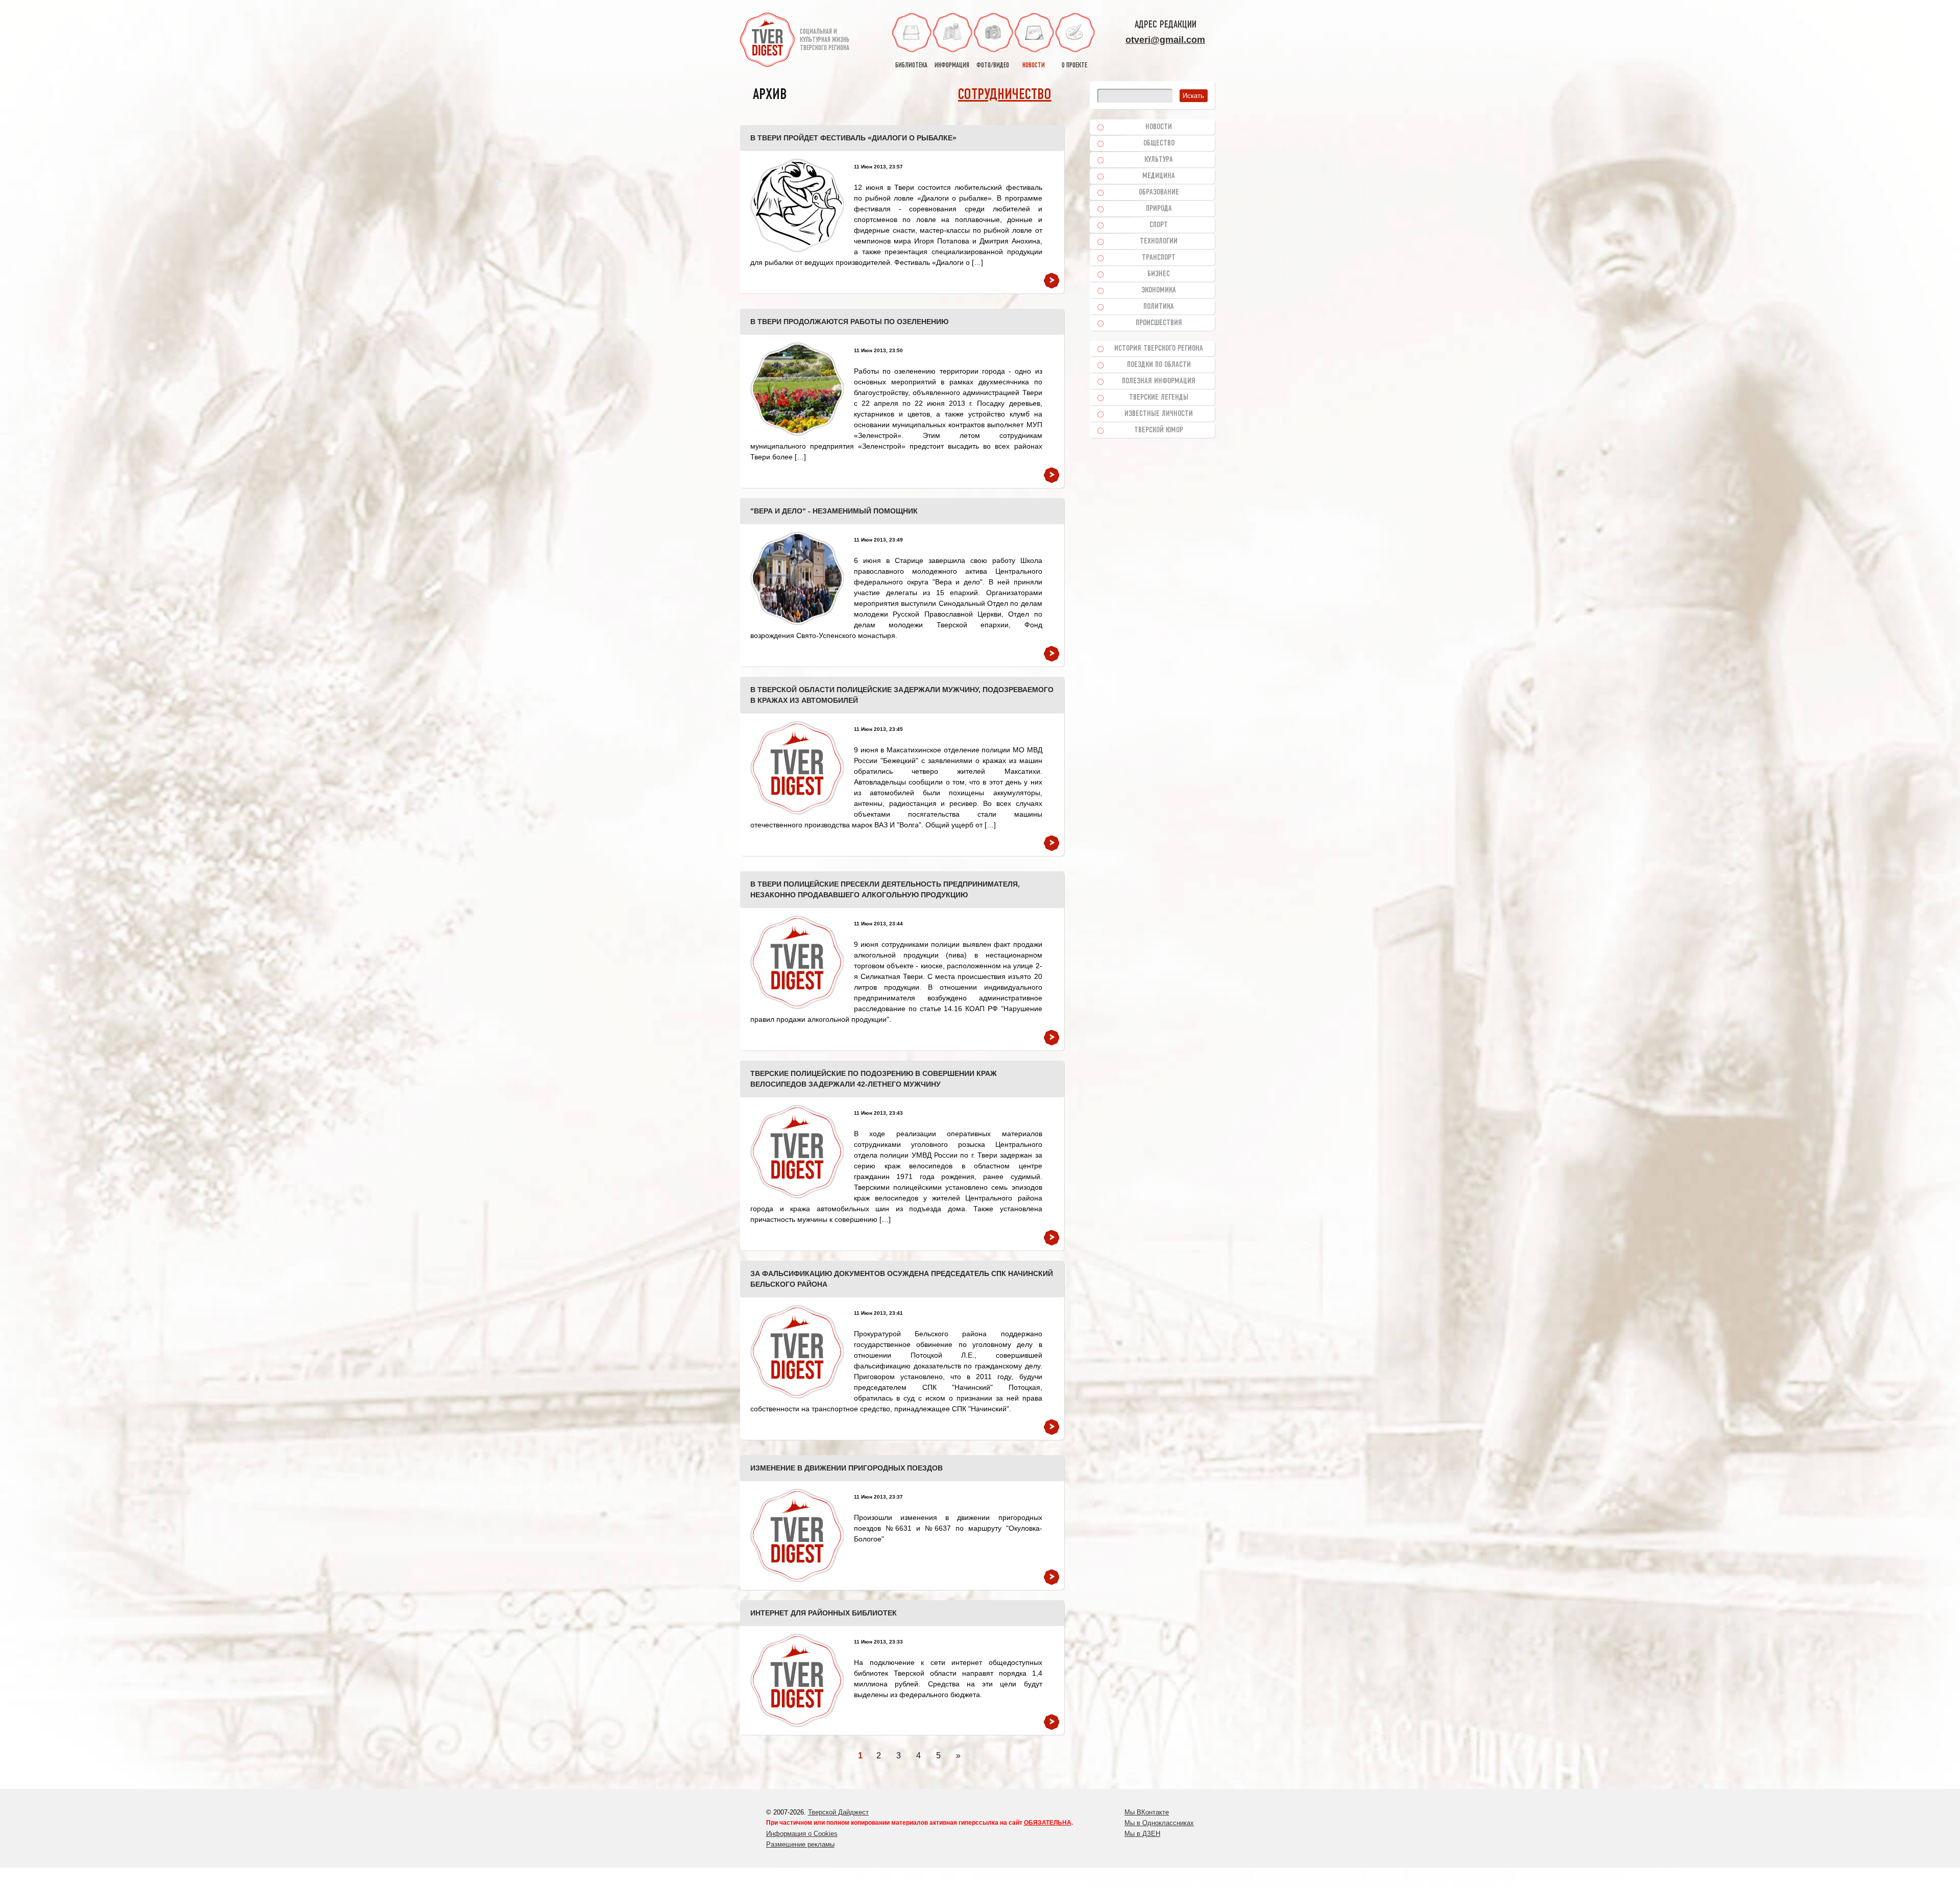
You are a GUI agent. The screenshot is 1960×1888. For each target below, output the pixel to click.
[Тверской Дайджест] (767, 41)
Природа (1159, 209)
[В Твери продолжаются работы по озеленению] (797, 389)
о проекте (1074, 66)
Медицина (1159, 176)
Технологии (1159, 241)
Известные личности (1159, 414)
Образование (1159, 192)
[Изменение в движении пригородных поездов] (797, 1536)
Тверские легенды (1159, 398)
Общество (1159, 143)
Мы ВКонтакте (1147, 1812)
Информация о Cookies (802, 1834)
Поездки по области (1159, 365)
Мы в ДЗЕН (1142, 1834)
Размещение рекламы (800, 1844)
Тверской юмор (1159, 430)
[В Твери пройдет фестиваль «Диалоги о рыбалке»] (797, 205)
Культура (1159, 160)
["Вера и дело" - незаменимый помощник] (797, 579)
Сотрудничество (1005, 95)
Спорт (1159, 225)
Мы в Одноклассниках (1159, 1823)
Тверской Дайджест (838, 1812)
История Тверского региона (1159, 349)
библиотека (911, 66)
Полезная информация (1159, 381)
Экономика (1159, 290)
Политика (1159, 307)
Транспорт (1159, 258)
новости (1034, 66)
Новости (1159, 127)
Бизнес (1159, 274)
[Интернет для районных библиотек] (797, 1681)
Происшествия (1159, 323)
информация (952, 66)
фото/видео (993, 66)
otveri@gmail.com (1165, 40)
